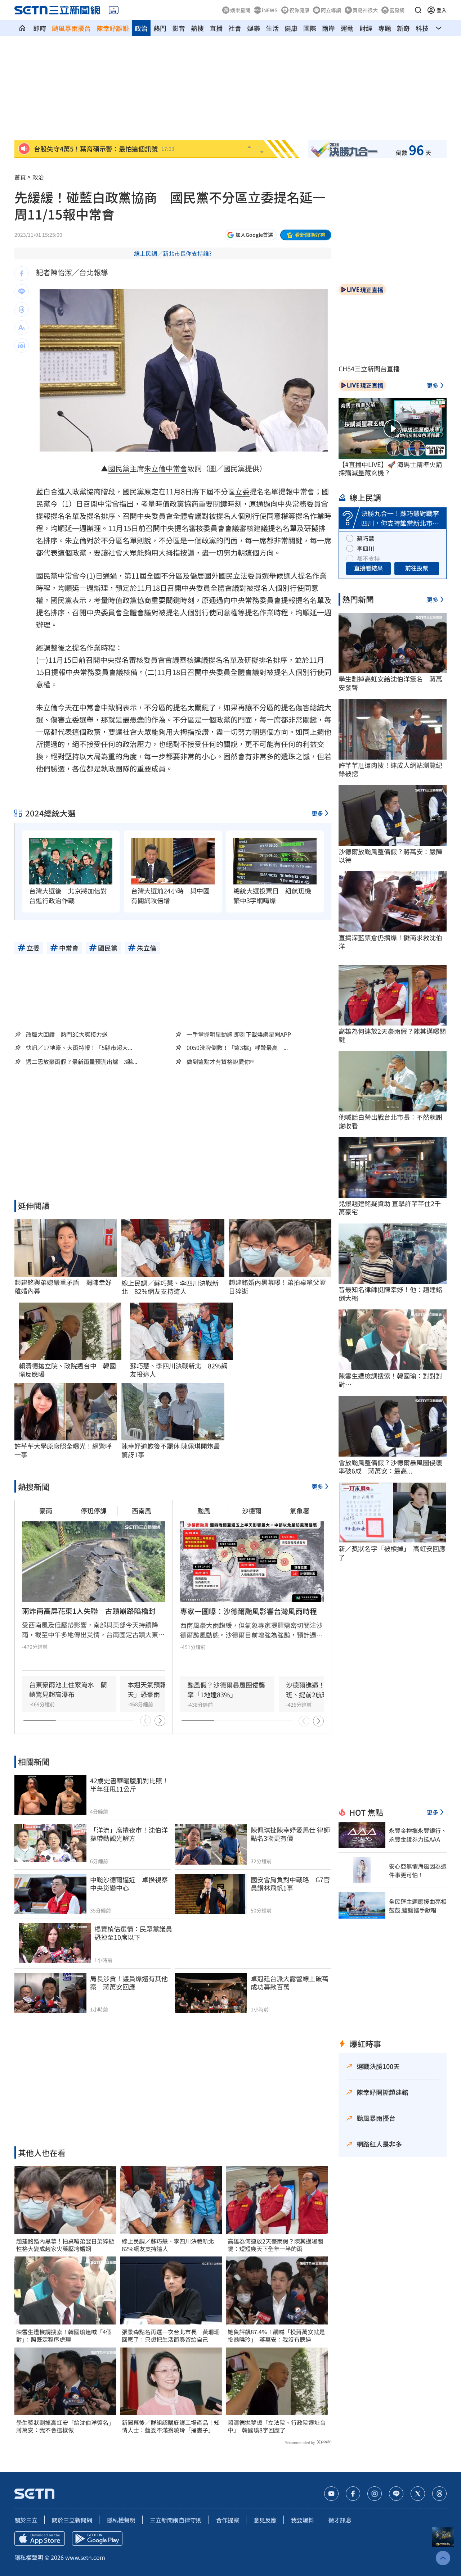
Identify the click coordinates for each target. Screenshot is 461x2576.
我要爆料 (303, 2520)
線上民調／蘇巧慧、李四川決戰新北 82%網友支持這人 (170, 1287)
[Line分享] (22, 291)
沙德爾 (252, 1511)
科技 (422, 28)
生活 (272, 28)
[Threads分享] (22, 309)
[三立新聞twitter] (418, 2494)
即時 (40, 28)
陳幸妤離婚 (113, 28)
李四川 (366, 548)
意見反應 (265, 2520)
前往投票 (417, 568)
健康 (291, 28)
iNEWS (270, 10)
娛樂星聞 (240, 10)
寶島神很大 (365, 10)
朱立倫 (155, 468)
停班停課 (94, 1511)
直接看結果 (368, 568)
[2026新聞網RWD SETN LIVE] (114, 10)
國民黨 (119, 468)
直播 (216, 28)
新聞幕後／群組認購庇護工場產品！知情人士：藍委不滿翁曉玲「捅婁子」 (171, 2426)
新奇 (403, 28)
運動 (347, 28)
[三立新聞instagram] (375, 2494)
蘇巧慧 (366, 538)
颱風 (204, 1511)
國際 (310, 28)
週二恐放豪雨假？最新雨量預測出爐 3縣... (82, 1062)
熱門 (160, 28)
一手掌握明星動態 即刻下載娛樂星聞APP (239, 1034)
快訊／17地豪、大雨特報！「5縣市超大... (79, 1048)
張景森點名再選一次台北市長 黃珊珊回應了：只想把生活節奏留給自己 (171, 2336)
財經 (366, 28)
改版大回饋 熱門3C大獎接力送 (67, 1034)
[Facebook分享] (22, 273)
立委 (242, 491)
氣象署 (300, 1511)
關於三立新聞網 (72, 2520)
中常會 (176, 468)
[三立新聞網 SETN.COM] (22, 28)
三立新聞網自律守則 (176, 2520)
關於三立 (26, 2520)
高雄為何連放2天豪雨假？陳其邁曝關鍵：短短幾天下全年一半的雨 (275, 2245)
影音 (179, 28)
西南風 (142, 1511)
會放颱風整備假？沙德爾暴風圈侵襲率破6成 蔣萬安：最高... (390, 1467)
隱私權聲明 (121, 2520)
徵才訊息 (340, 2520)
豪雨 (46, 1511)
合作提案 (228, 2520)
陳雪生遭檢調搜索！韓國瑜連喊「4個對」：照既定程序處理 (64, 2336)
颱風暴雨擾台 (71, 28)
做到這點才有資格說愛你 (218, 1062)
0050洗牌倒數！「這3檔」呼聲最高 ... (237, 1048)
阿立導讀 (331, 10)
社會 (235, 28)
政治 (141, 28)
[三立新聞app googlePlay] (97, 2539)
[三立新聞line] (396, 2494)
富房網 (397, 10)
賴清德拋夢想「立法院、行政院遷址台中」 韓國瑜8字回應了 (277, 2426)
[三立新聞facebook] (353, 2494)
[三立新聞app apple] (40, 2539)
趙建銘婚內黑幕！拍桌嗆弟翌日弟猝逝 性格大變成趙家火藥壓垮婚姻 (65, 2245)
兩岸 (328, 28)
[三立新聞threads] (439, 2494)
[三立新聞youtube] (331, 2494)
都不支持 (368, 558)
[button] (418, 10)
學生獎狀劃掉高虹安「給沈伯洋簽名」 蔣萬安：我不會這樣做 (65, 2426)
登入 (442, 10)
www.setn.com (85, 2557)
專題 (385, 28)
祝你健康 (299, 10)
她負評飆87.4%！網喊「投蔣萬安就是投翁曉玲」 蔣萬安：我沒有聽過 (276, 2336)
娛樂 (254, 28)
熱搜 (197, 28)
